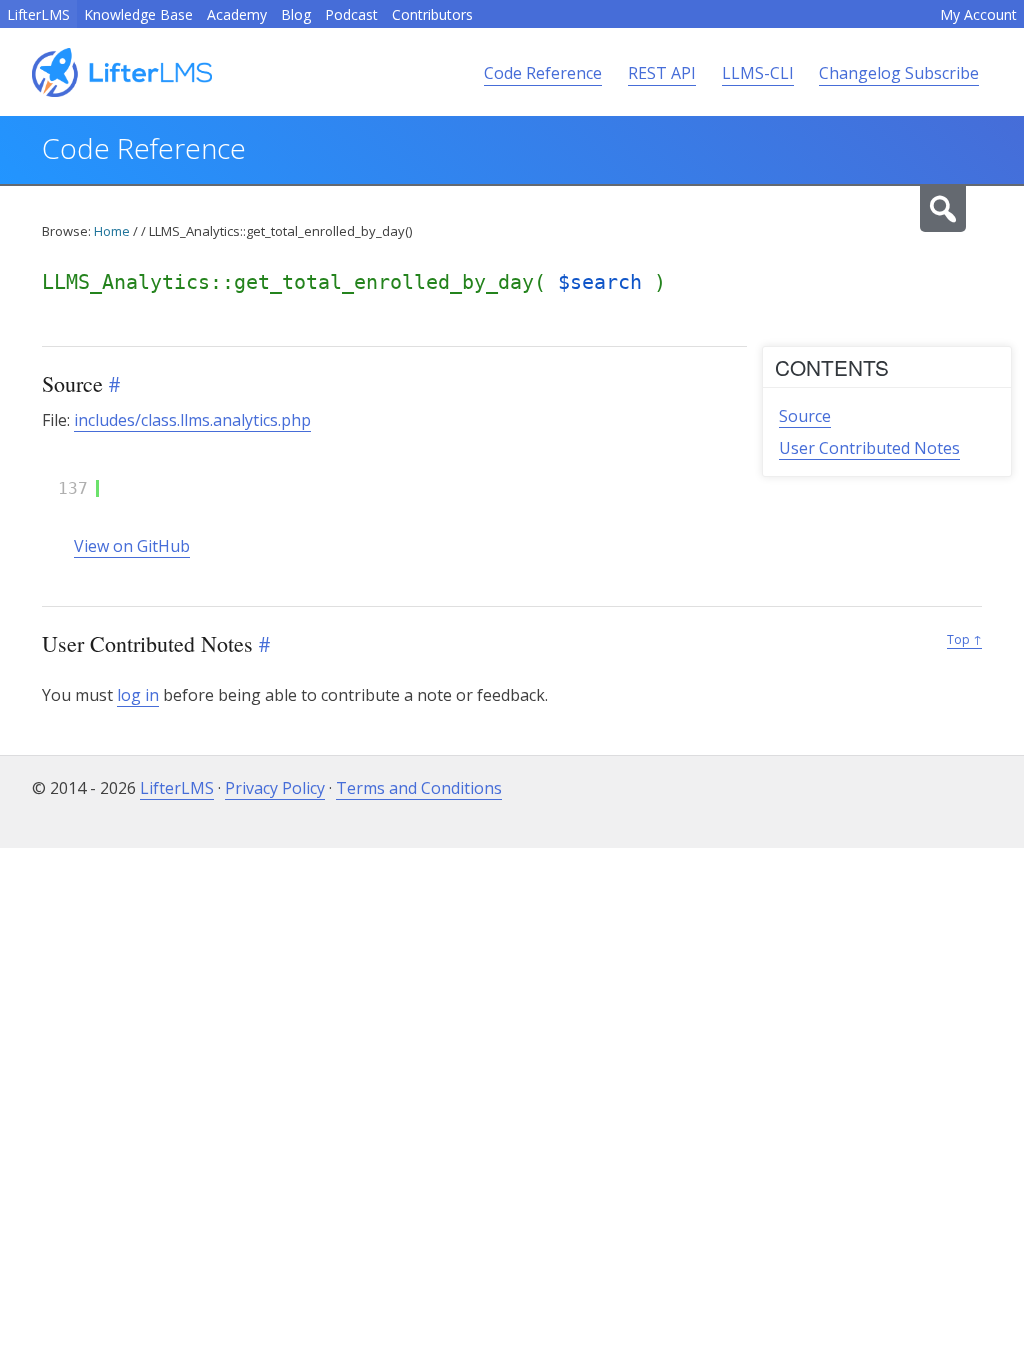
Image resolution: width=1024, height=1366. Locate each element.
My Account (978, 14)
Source (805, 416)
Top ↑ (964, 639)
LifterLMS (38, 14)
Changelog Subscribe (899, 73)
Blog (296, 14)
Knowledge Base (138, 14)
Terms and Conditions (419, 788)
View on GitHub (132, 546)
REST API (662, 73)
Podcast (351, 14)
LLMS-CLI (758, 73)
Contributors (432, 14)
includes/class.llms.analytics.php (192, 420)
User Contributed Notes (869, 448)
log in (138, 695)
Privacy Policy (275, 788)
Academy (237, 14)
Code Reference (543, 73)
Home (112, 231)
